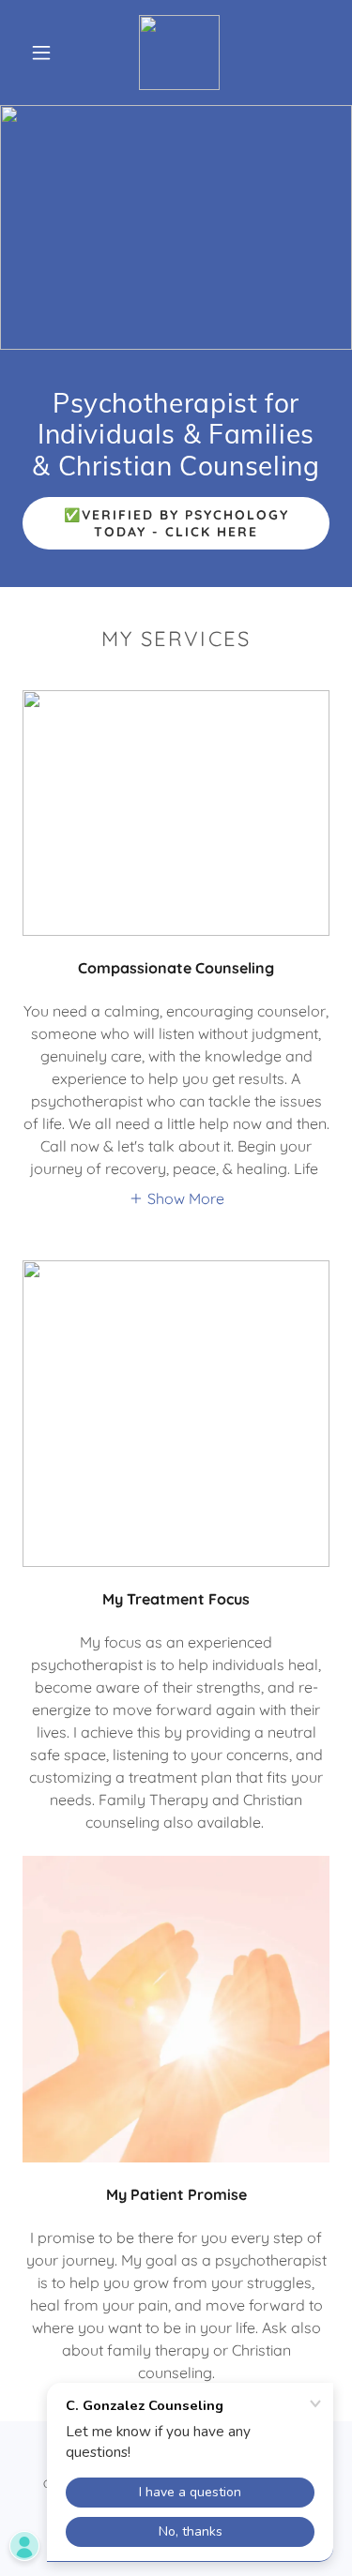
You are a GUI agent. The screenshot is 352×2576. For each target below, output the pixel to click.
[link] (179, 53)
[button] (41, 53)
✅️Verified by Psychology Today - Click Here (176, 523)
